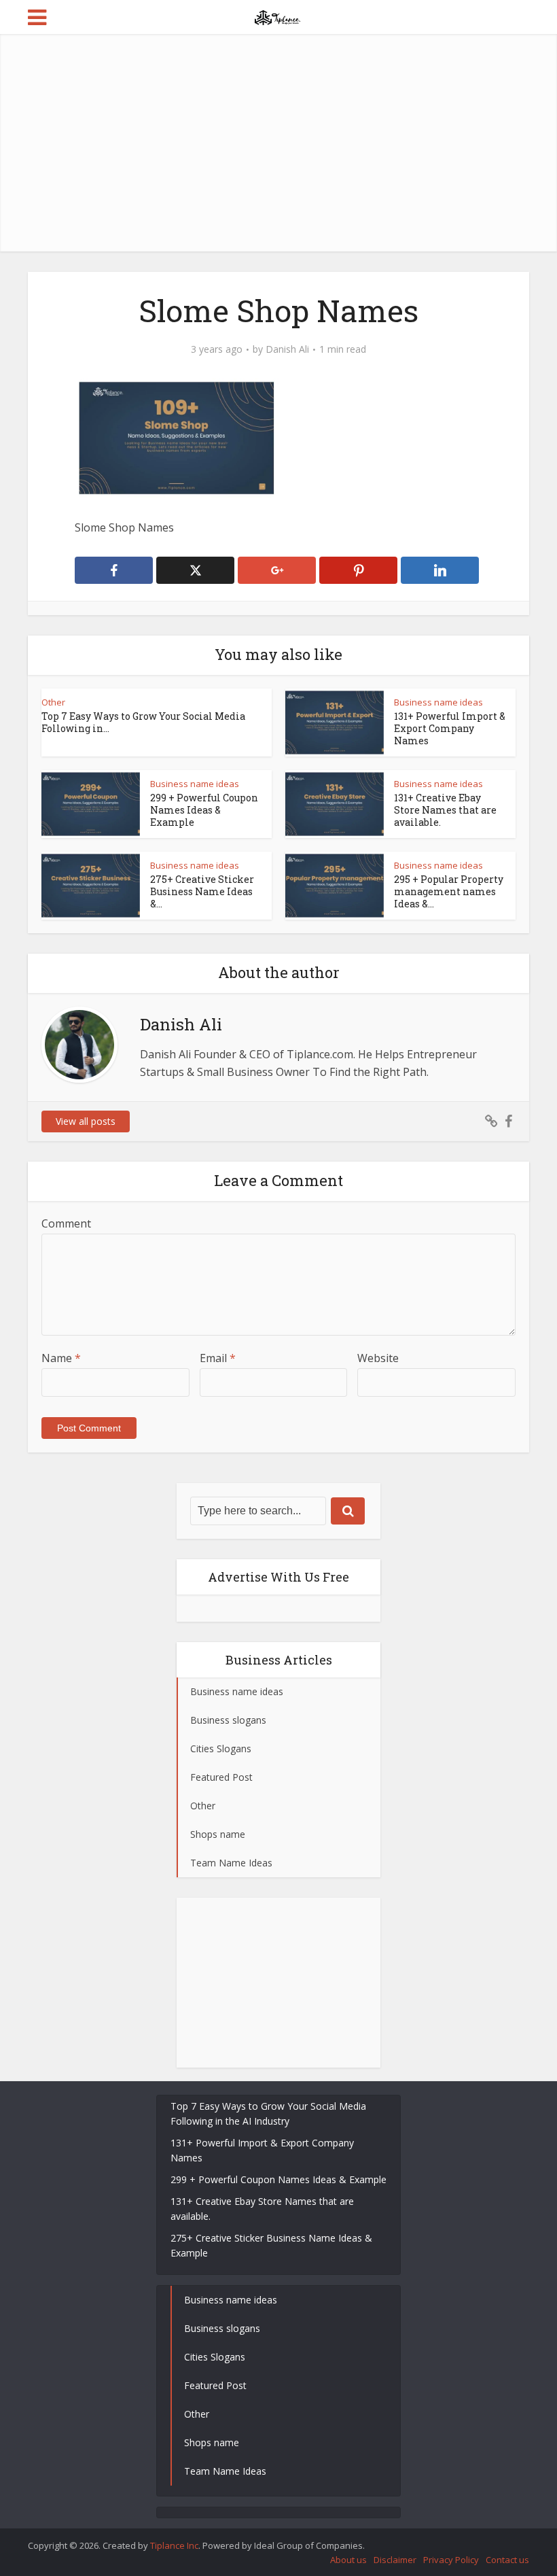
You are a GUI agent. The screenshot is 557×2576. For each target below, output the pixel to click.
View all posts (86, 1121)
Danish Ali (287, 349)
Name (61, 1358)
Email (218, 1358)
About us (348, 2560)
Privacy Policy (451, 2560)
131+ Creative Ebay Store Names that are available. (445, 810)
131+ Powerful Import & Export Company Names (450, 728)
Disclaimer (395, 2560)
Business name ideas (438, 702)
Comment (66, 1223)
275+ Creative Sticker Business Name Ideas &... (202, 891)
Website (378, 1358)
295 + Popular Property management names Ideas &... (449, 891)
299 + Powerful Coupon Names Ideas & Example (204, 810)
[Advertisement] (278, 143)
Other (53, 702)
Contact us (507, 2560)
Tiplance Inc (174, 2545)
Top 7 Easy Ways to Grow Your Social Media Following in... (143, 722)
